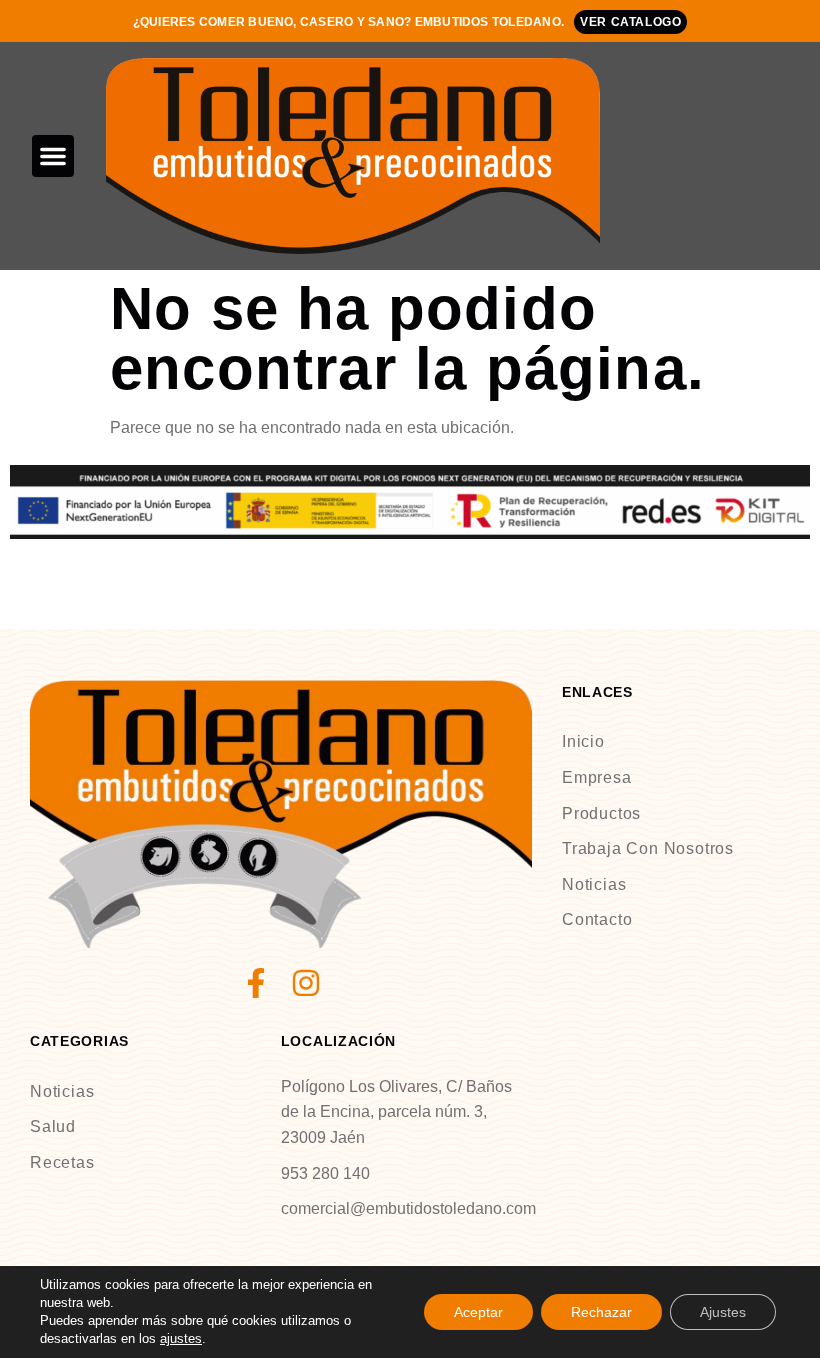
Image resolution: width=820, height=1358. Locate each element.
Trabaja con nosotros (648, 848)
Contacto (597, 919)
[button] (53, 156)
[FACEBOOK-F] (256, 983)
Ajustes (723, 1312)
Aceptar (478, 1312)
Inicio (583, 741)
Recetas (62, 1162)
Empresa (597, 777)
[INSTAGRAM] (306, 983)
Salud (53, 1126)
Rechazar (601, 1312)
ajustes (181, 1338)
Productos (601, 813)
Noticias (594, 884)
